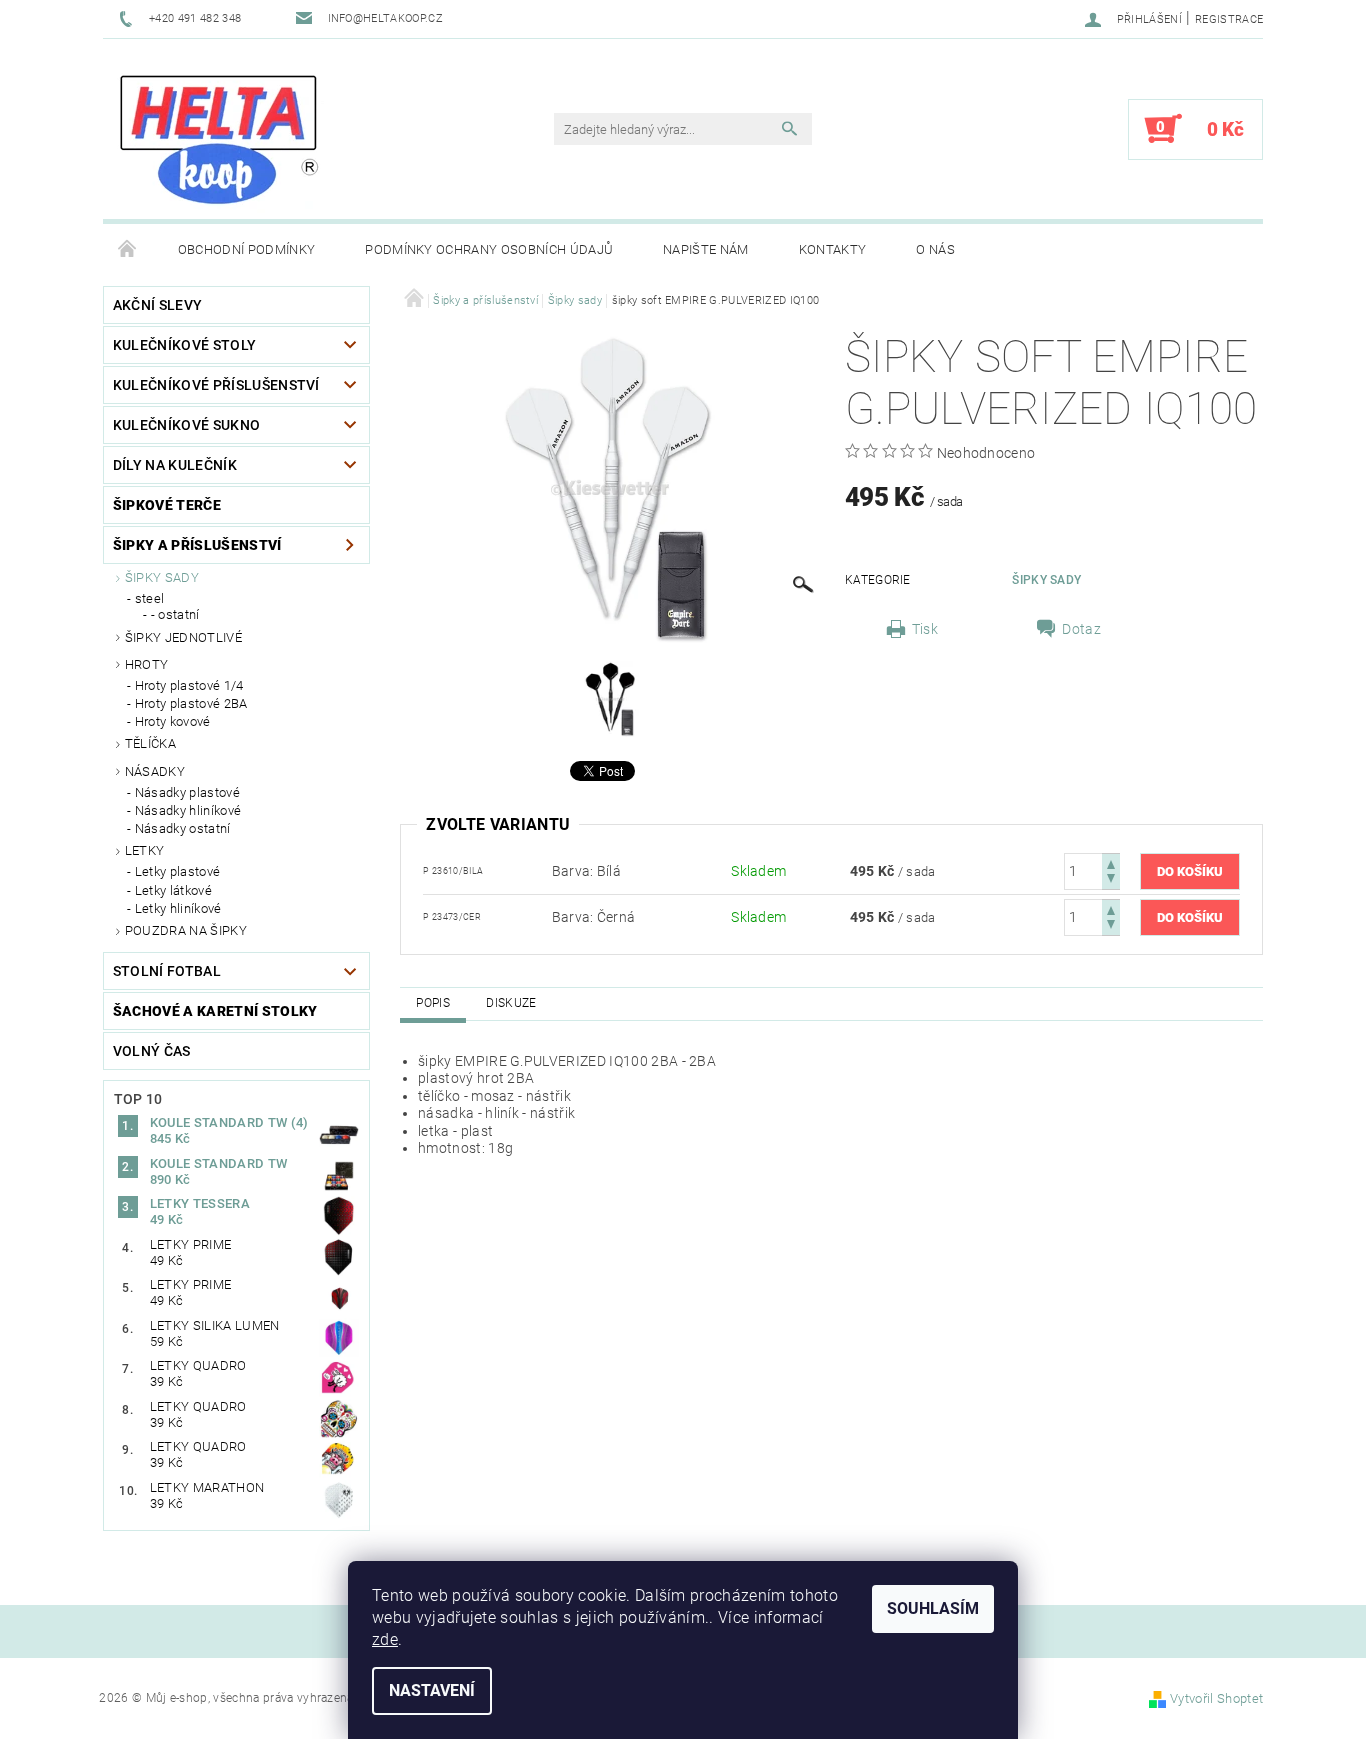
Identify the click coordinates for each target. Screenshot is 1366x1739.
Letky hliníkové (178, 908)
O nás (935, 249)
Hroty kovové (173, 721)
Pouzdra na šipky (186, 930)
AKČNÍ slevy (158, 305)
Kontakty (833, 249)
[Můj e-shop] (218, 139)
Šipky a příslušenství (197, 545)
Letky (145, 850)
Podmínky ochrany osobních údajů (489, 249)
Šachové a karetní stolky (215, 1011)
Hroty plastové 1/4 (189, 685)
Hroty (147, 664)
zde (385, 1639)
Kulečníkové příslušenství (216, 385)
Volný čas (152, 1051)
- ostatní (175, 614)
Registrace (1229, 19)
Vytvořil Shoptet (1216, 1698)
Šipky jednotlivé (183, 637)
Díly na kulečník (175, 465)
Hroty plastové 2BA (191, 703)
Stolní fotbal (167, 971)
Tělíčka (150, 743)
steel (150, 598)
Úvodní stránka (128, 250)
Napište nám (706, 249)
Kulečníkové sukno (186, 425)
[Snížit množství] (1111, 880)
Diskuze (511, 1003)
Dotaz (1081, 629)
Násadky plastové (187, 792)
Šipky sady (162, 577)
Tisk (925, 629)
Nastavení (432, 1690)
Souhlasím (933, 1608)
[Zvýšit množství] (1111, 862)
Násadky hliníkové (188, 810)
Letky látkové (173, 890)
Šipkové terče (167, 505)
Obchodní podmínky (246, 249)
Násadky (155, 771)
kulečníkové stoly (184, 345)
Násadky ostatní (183, 828)
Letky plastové (177, 871)
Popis (433, 1003)
